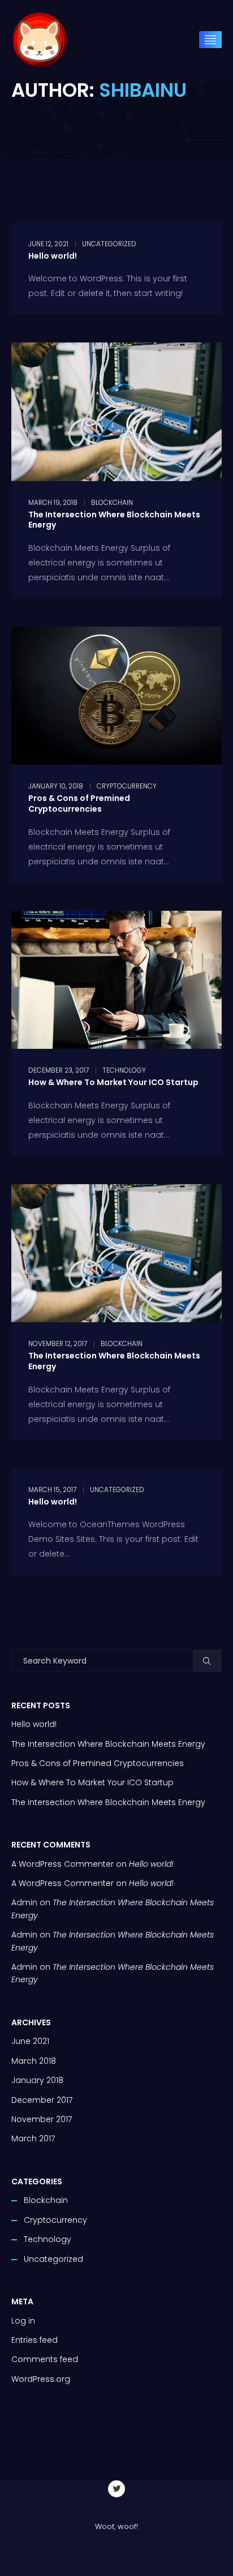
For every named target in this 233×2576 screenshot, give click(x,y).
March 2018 (34, 2061)
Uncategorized (109, 244)
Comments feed (45, 2359)
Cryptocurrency (127, 786)
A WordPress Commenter (62, 1883)
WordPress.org (41, 2379)
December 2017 (42, 2100)
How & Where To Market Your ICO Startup (113, 1082)
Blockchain (112, 503)
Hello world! (53, 256)
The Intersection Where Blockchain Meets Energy (114, 520)
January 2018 (37, 2080)
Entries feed (34, 2340)
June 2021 (30, 2041)
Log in (23, 2321)
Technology (124, 1070)
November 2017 (42, 2119)
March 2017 (33, 2138)
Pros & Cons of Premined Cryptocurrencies (79, 803)
